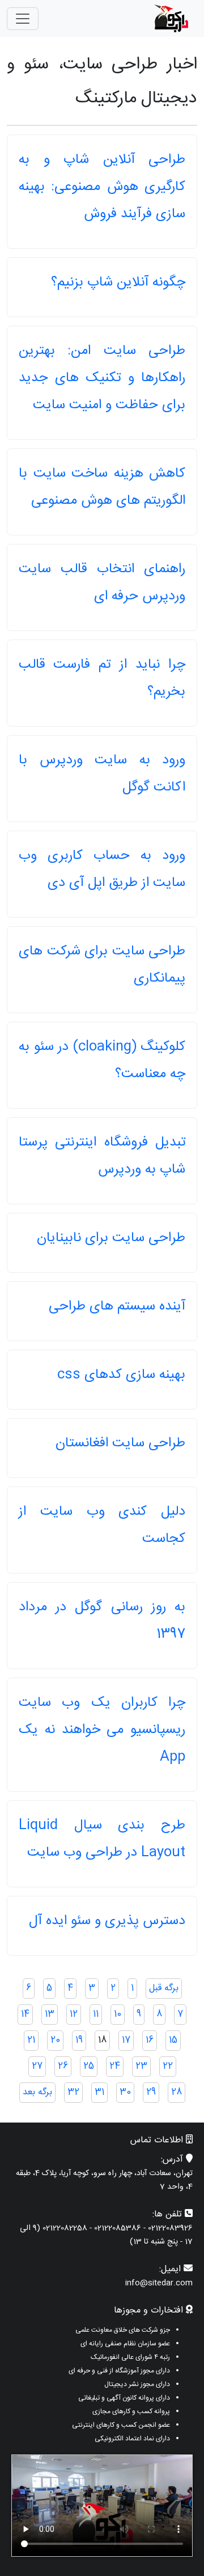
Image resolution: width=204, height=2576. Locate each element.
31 (99, 2092)
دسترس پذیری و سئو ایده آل (107, 1921)
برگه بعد (37, 2092)
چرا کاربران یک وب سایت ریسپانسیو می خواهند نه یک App (102, 1730)
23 (141, 2066)
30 (125, 2092)
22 (168, 2066)
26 (63, 2066)
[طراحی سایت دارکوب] (171, 18)
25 (89, 2066)
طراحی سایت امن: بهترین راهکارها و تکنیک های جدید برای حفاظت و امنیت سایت (102, 378)
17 (126, 2040)
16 (150, 2040)
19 (79, 2040)
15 (173, 2040)
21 (31, 2040)
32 (73, 2092)
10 (118, 2014)
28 (177, 2092)
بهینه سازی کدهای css (121, 1375)
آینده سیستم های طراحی (117, 1307)
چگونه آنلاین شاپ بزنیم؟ (118, 283)
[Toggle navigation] (23, 19)
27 (37, 2066)
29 (151, 2092)
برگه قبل (164, 1988)
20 (55, 2040)
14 (25, 2014)
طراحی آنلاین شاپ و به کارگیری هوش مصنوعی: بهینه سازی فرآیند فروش (102, 187)
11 (96, 2014)
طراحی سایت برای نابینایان (111, 1238)
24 (115, 2066)
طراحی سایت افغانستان (120, 1443)
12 (74, 2014)
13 (50, 2014)
